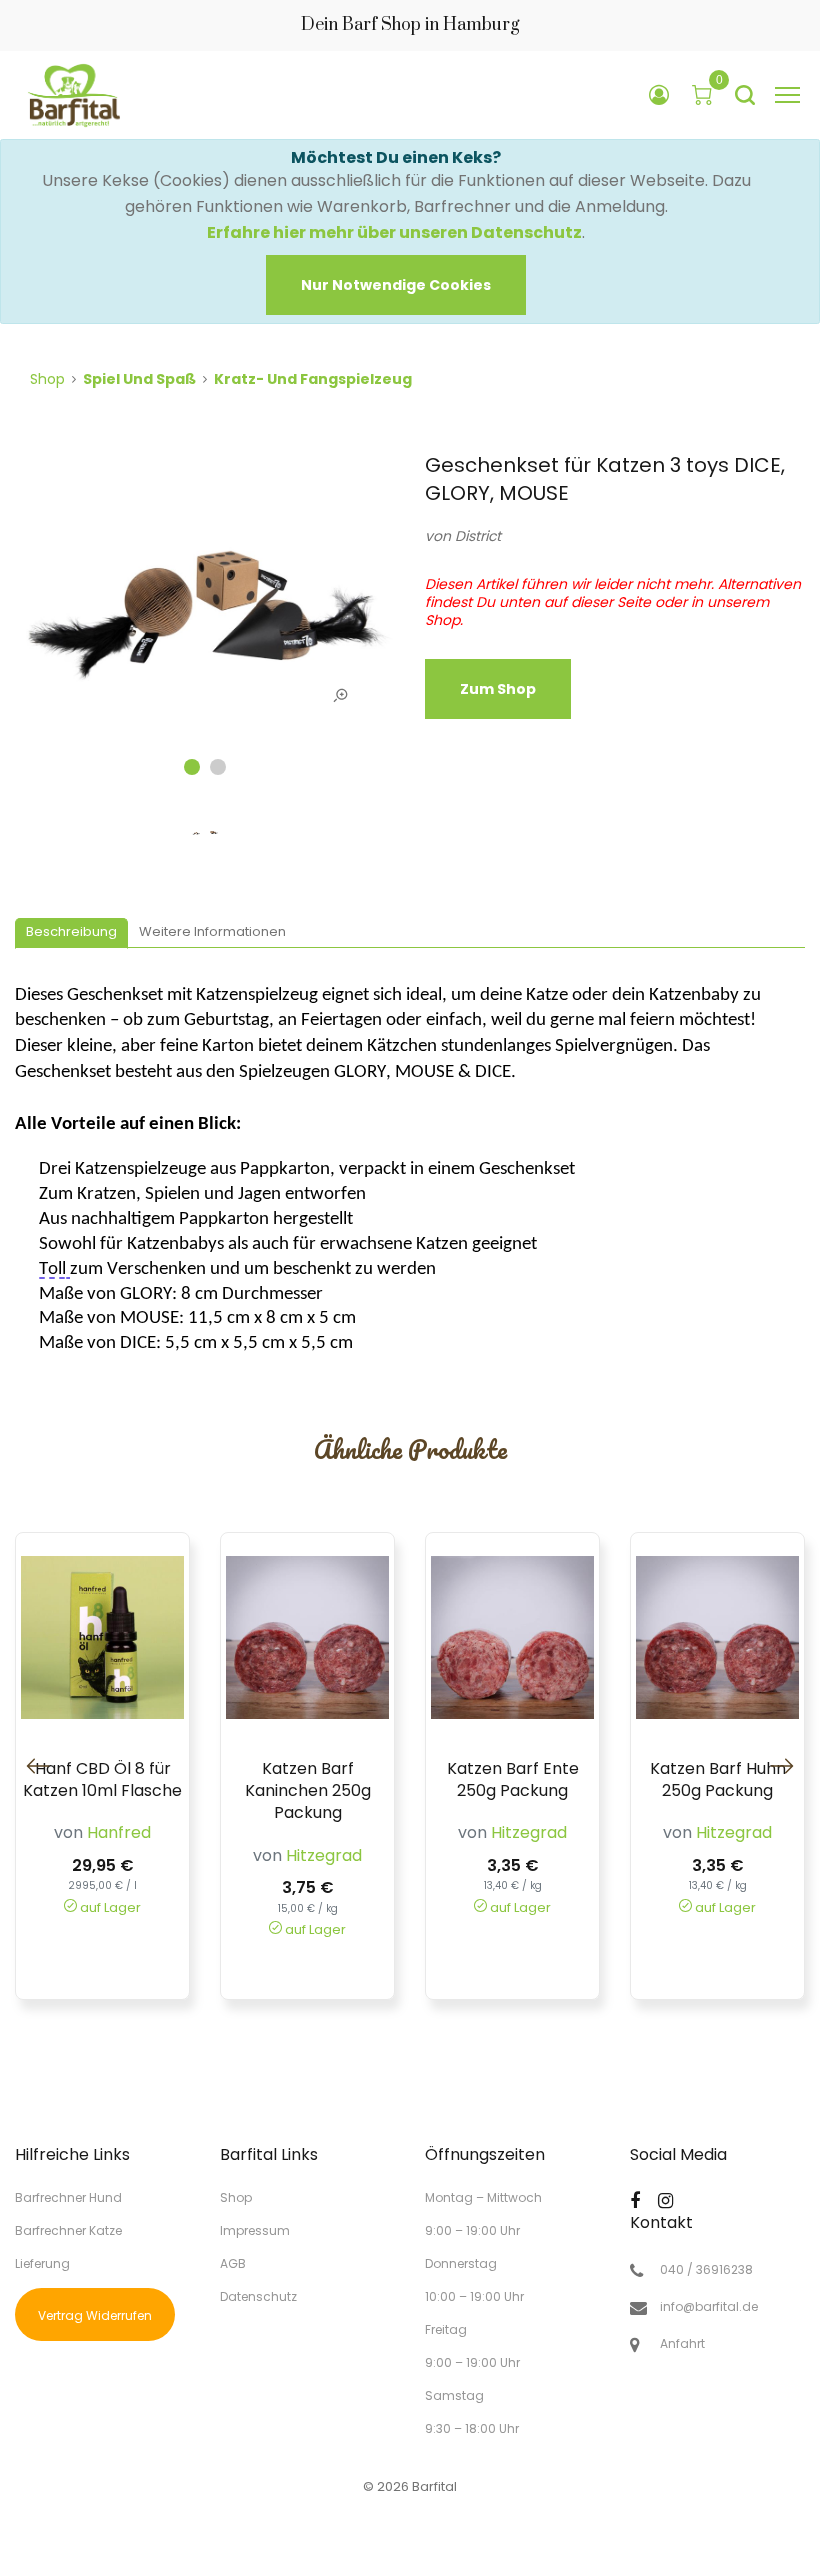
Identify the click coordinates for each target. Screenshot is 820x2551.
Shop (47, 379)
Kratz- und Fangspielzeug (313, 379)
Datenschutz (258, 2295)
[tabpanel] (205, 614)
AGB (233, 2263)
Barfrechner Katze (68, 2230)
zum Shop (498, 689)
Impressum (255, 2230)
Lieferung (42, 2263)
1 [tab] (192, 767)
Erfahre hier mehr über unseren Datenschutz (394, 232)
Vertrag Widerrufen (95, 2315)
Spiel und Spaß (139, 379)
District (478, 536)
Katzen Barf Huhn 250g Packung (718, 1780)
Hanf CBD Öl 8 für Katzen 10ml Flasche (102, 1780)
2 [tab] (218, 767)
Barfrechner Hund (68, 2197)
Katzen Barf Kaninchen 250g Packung (308, 1791)
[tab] (71, 933)
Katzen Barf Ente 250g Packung (513, 1780)
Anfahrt (682, 2344)
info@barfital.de (709, 2307)
